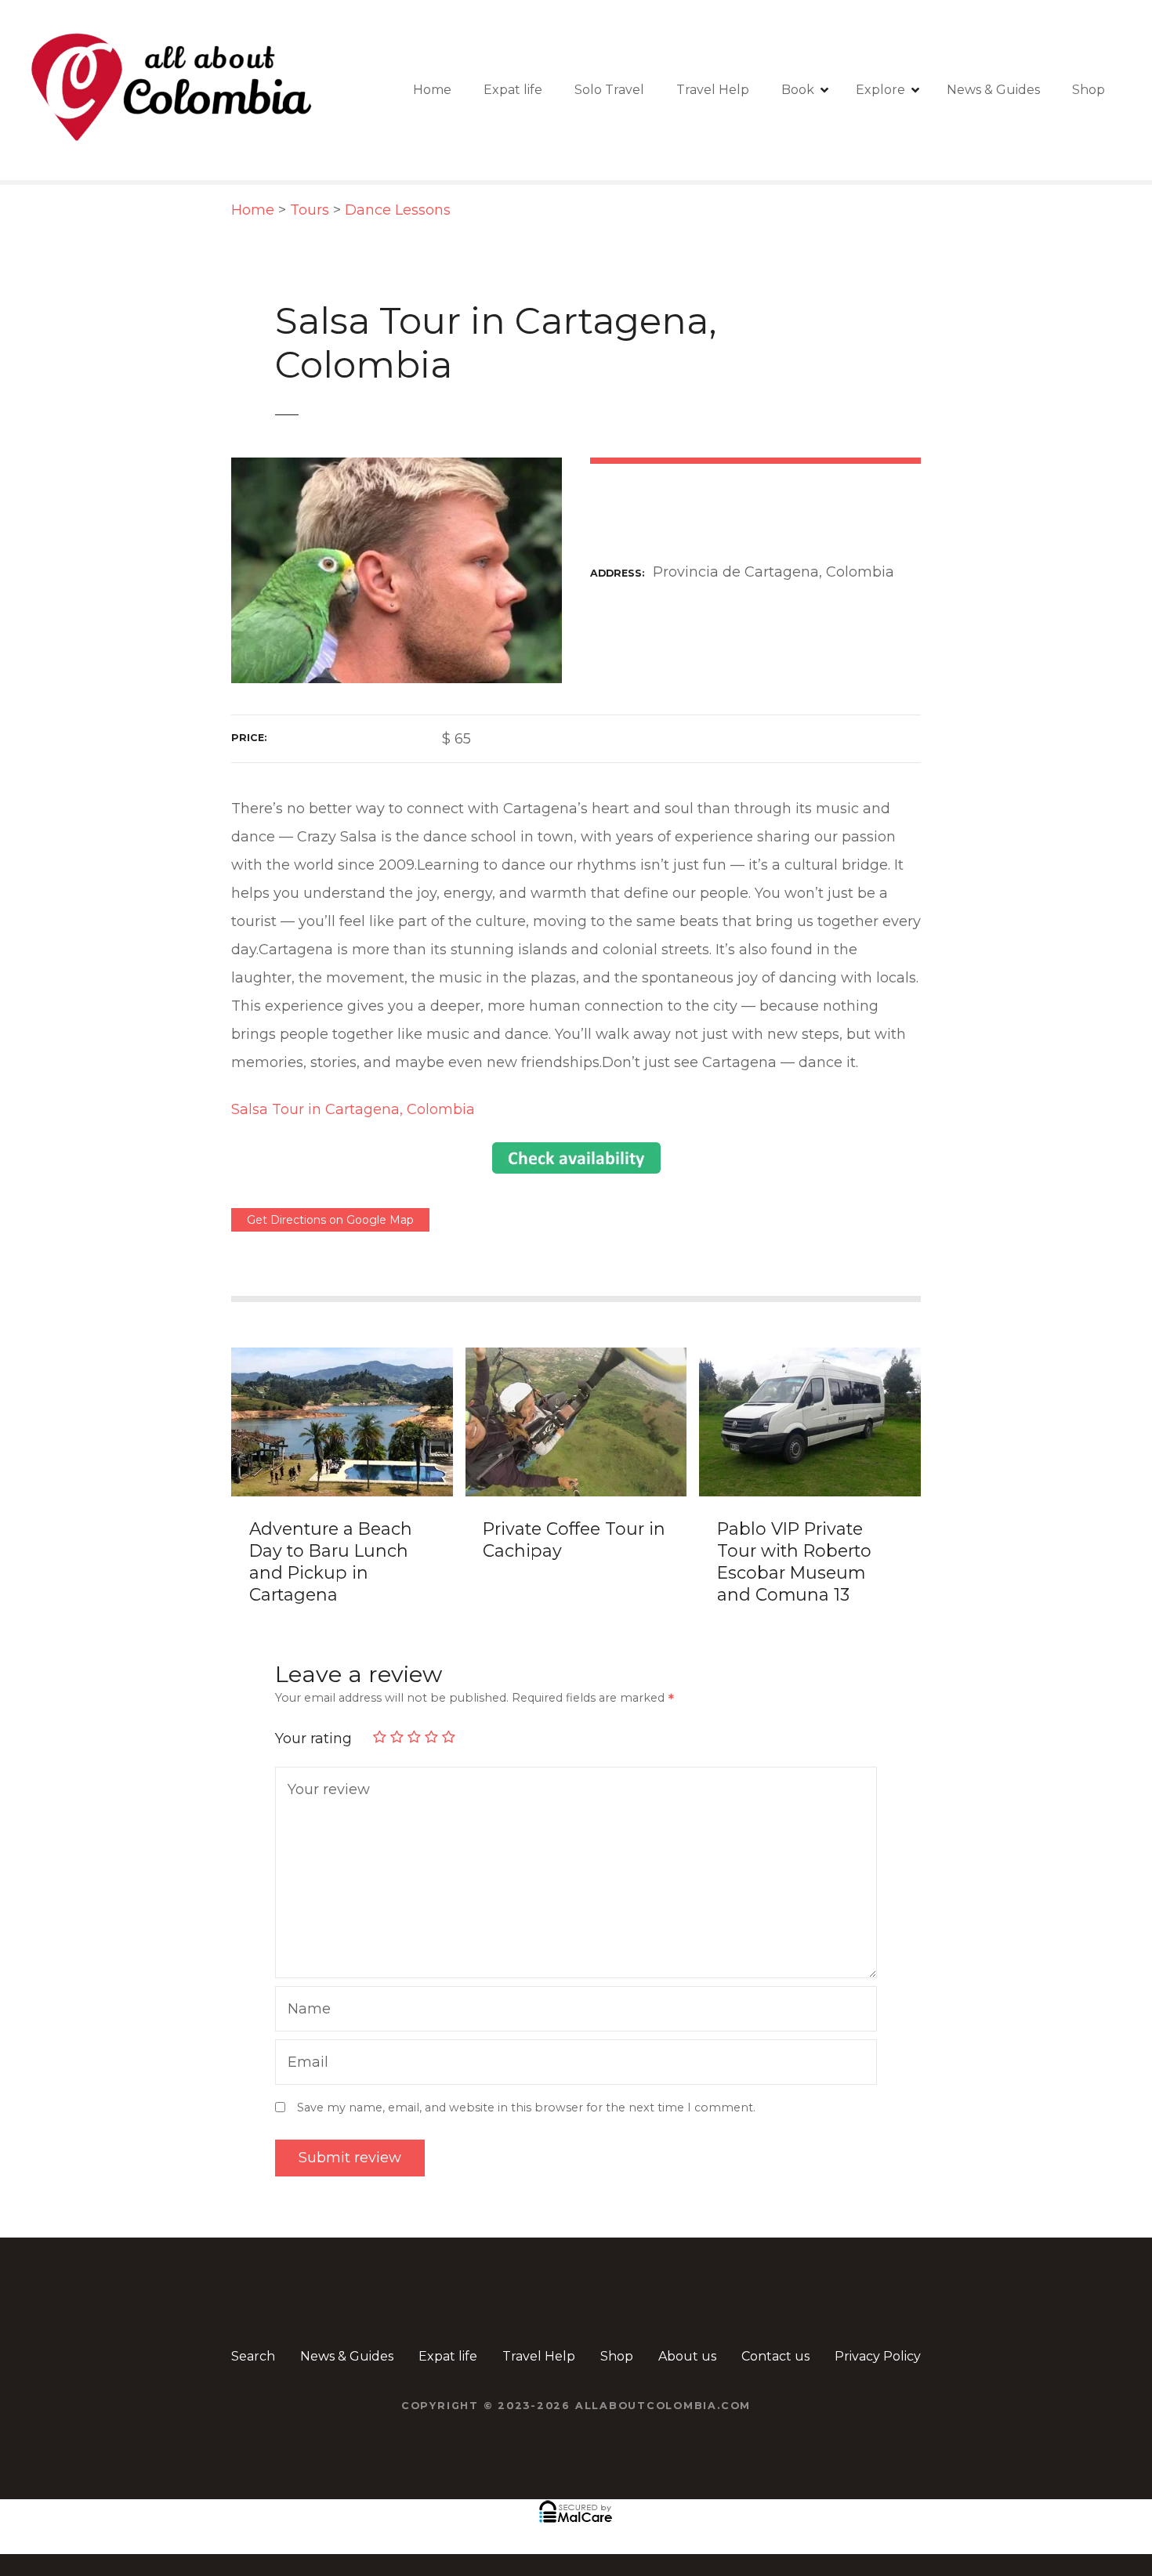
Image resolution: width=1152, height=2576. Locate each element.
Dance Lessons (398, 210)
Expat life (513, 90)
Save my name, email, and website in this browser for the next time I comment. (526, 2107)
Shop (1089, 90)
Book (798, 90)
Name (305, 2011)
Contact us (775, 2356)
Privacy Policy (878, 2356)
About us (687, 2356)
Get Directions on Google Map (330, 1220)
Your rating (315, 1738)
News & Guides (993, 90)
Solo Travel (609, 90)
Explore (880, 90)
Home (432, 90)
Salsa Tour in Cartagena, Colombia (353, 1109)
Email (304, 2064)
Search (253, 2356)
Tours (310, 210)
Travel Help (713, 90)
